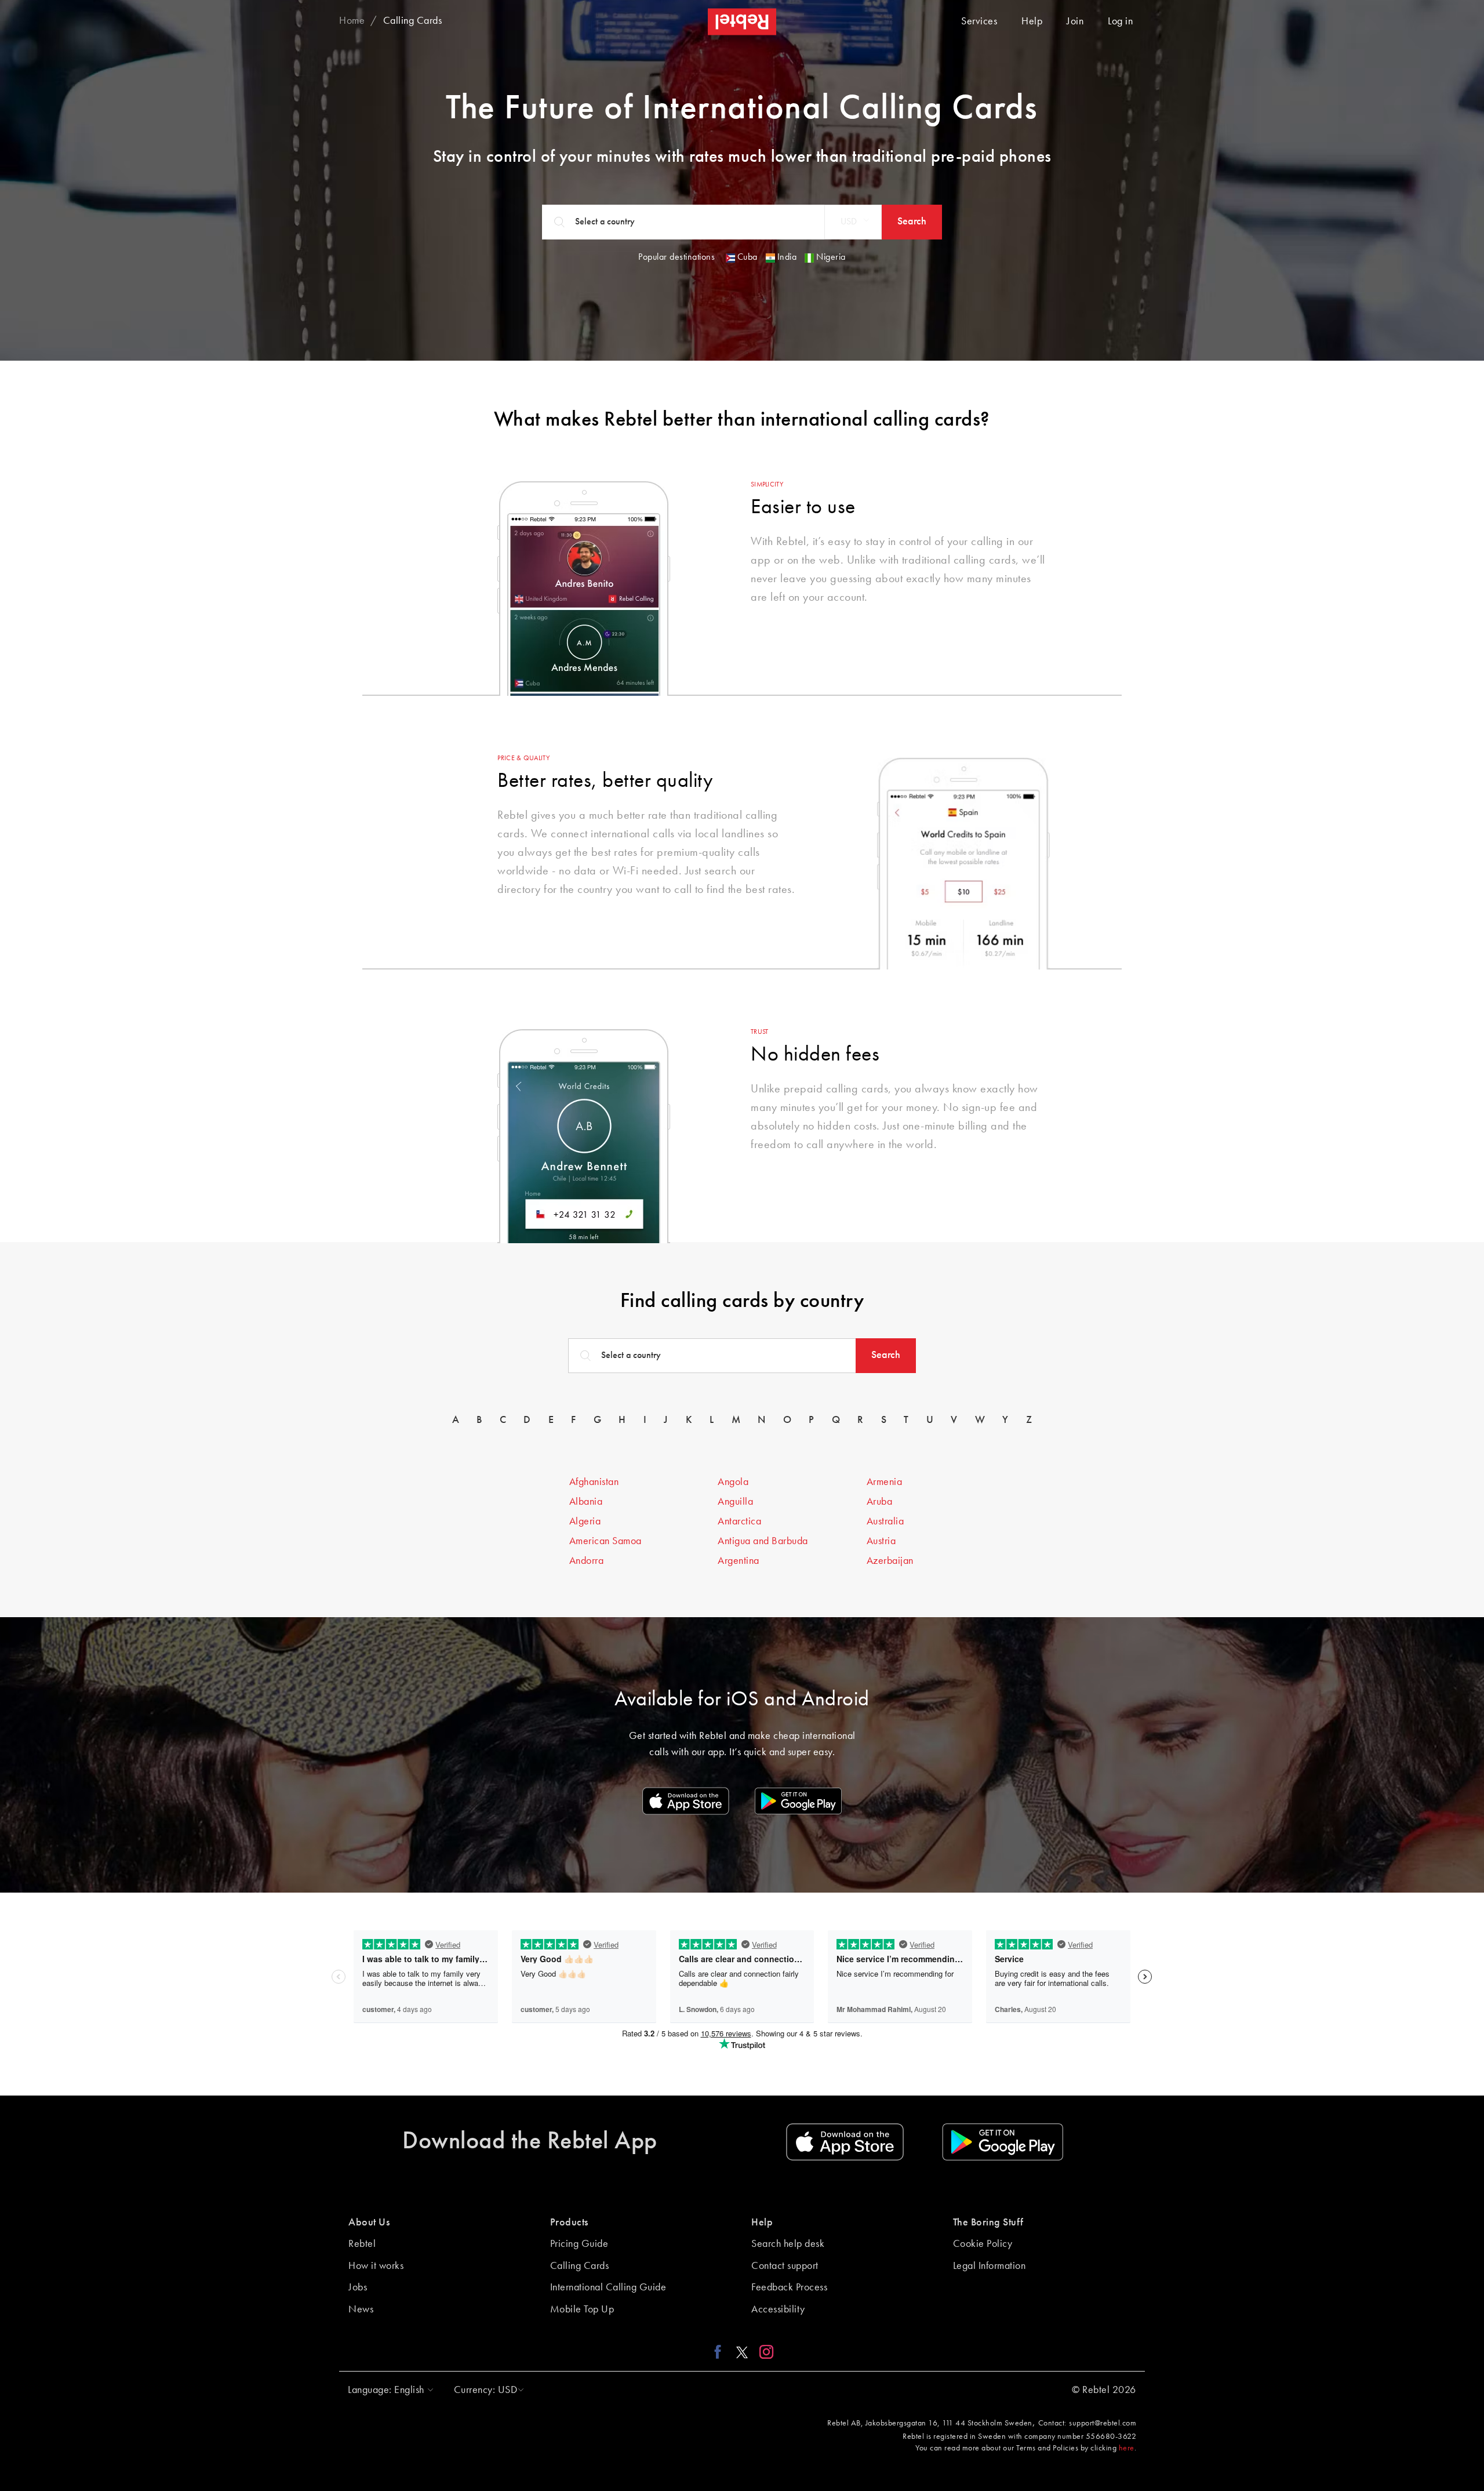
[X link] (742, 2352)
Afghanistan (594, 1482)
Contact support (785, 2266)
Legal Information (990, 2266)
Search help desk (788, 2244)
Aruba (880, 1502)
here (1127, 2448)
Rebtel (362, 2244)
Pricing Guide (579, 2244)
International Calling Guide (608, 2287)
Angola (733, 1482)
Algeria (585, 1522)
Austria (881, 1541)
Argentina (739, 1561)
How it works (376, 2266)
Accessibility (778, 2310)
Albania (586, 1502)
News (361, 2310)
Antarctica (739, 1522)
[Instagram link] (764, 2352)
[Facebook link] (721, 2352)
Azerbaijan (890, 1561)
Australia (885, 1522)
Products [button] (569, 2223)
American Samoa (605, 1541)
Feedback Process (789, 2287)
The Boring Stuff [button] (988, 2223)
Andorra (587, 1561)
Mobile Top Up (582, 2310)
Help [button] (762, 2223)
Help (1032, 21)
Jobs (358, 2287)
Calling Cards (580, 2266)
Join (1075, 21)
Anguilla (735, 1502)
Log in (1120, 21)
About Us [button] (369, 2223)
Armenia (885, 1482)
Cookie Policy (983, 2244)
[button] (853, 222)
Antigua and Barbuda (763, 1541)
